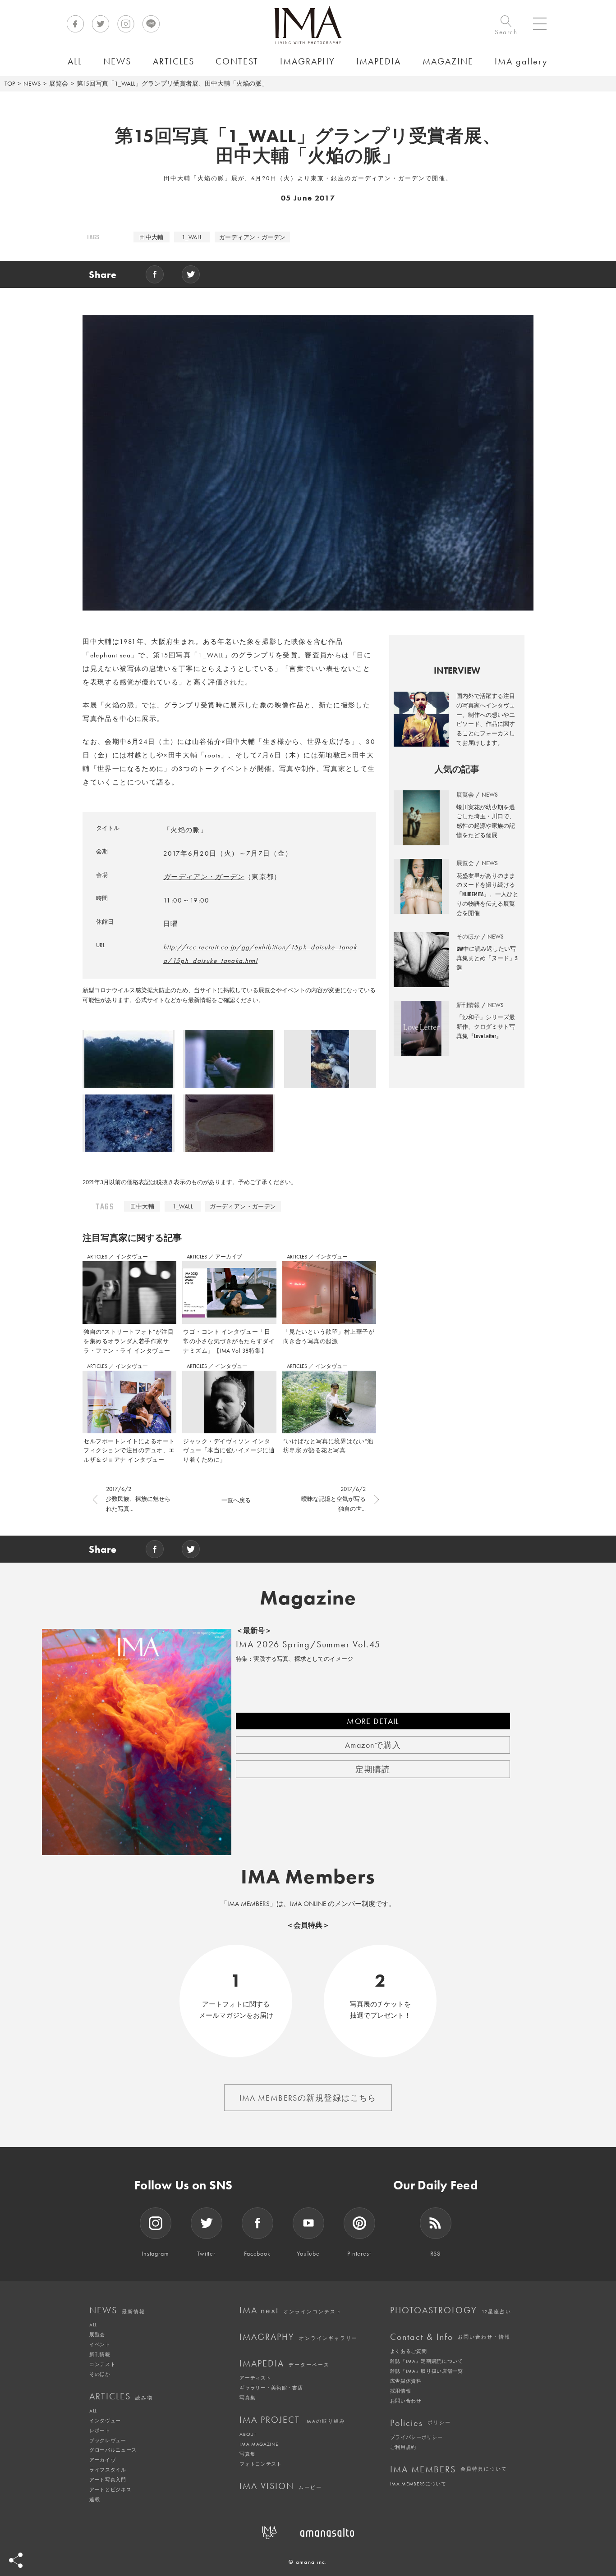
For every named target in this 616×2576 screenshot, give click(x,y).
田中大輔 (152, 237)
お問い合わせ (406, 2401)
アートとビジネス (110, 2489)
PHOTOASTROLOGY (451, 2310)
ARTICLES (98, 1257)
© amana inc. (308, 2562)
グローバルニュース (113, 2450)
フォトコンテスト (260, 2464)
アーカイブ (229, 1257)
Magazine (308, 1598)
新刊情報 (100, 2354)
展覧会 (59, 83)
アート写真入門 (108, 2480)
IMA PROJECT (292, 2420)
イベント (100, 2344)
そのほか (100, 2374)
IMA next (291, 2310)
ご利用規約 (403, 2447)
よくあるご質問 (409, 2351)
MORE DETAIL (373, 1721)
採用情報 (401, 2391)
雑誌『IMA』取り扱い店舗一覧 (427, 2371)
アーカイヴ (102, 2460)
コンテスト (102, 2364)
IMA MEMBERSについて (418, 2484)
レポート (100, 2430)
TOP (10, 83)
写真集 (247, 2398)
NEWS (32, 83)
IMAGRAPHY (299, 2337)
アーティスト (255, 2378)
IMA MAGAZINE (259, 2444)
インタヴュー (132, 1257)
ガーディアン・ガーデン (252, 237)
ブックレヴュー (108, 2440)
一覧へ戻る (236, 1500)
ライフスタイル (108, 2470)
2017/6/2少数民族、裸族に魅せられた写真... (138, 1499)
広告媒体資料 (406, 2381)
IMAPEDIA (285, 2363)
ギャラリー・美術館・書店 (271, 2388)
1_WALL (192, 237)
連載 (94, 2499)
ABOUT (248, 2434)
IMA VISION (281, 2486)
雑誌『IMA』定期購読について (427, 2361)
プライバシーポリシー (416, 2437)
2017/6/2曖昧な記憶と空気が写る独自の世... (333, 1499)
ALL (93, 2325)
